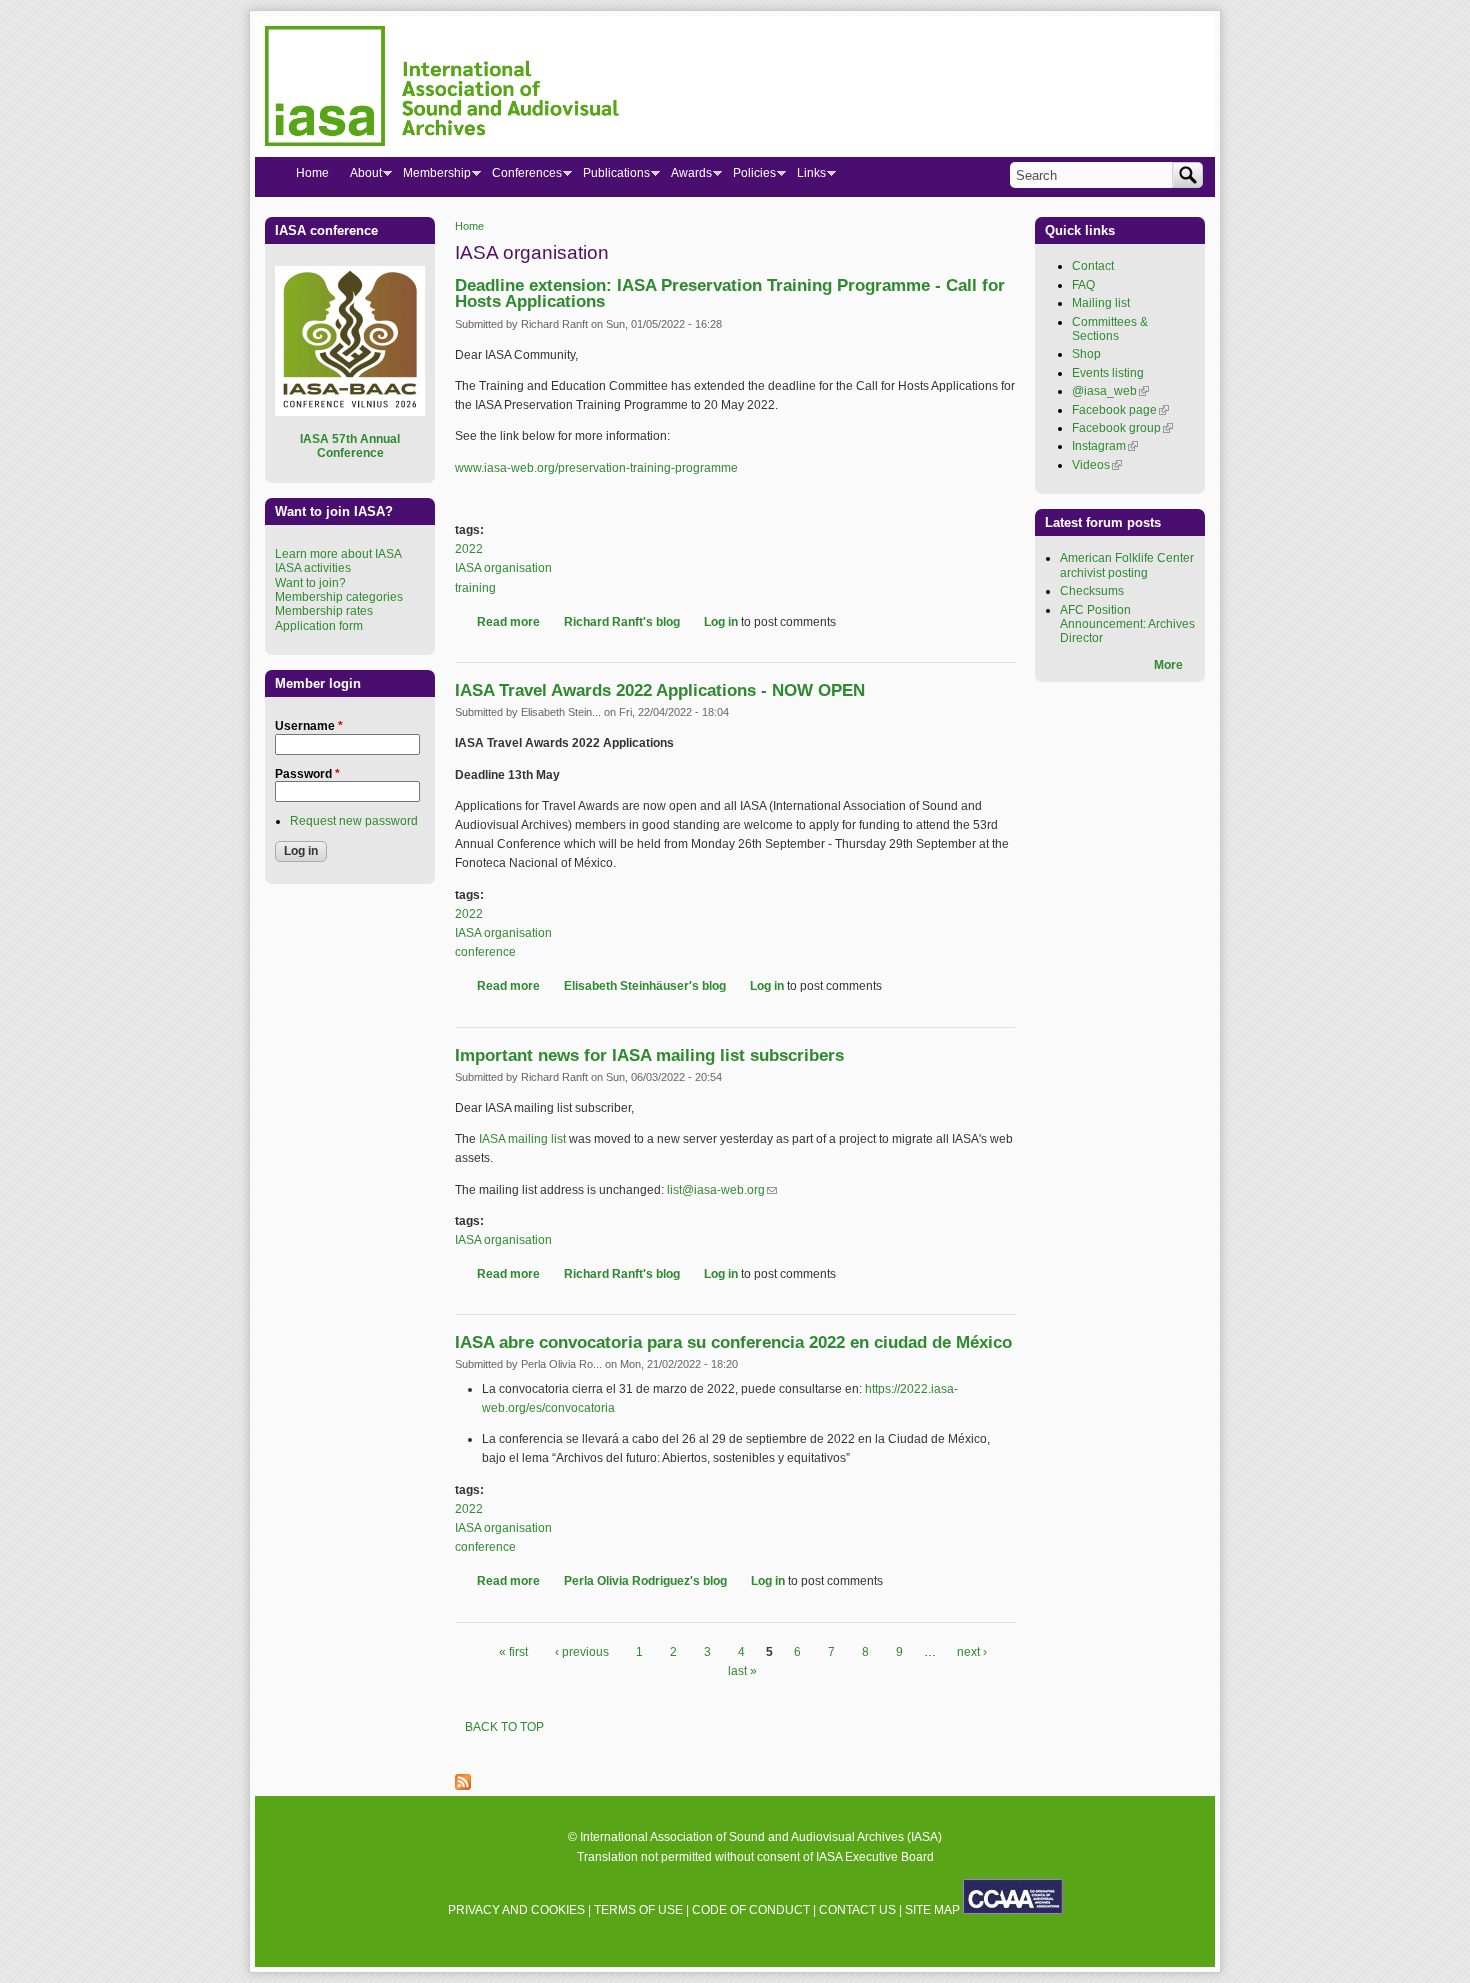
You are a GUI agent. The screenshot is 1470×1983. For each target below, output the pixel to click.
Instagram (1105, 446)
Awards (686, 177)
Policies (749, 177)
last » (742, 1671)
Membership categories (339, 597)
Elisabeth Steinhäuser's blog (645, 986)
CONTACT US (857, 1910)
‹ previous (582, 1652)
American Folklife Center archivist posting (1127, 565)
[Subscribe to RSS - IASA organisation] (463, 1786)
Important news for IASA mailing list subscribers (649, 1055)
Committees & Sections (1110, 329)
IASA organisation (503, 568)
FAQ (1083, 285)
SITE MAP (932, 1910)
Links (806, 177)
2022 (469, 549)
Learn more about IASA (338, 554)
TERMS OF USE (638, 1910)
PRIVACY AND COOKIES (516, 1910)
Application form (319, 626)
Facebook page (1120, 410)
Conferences (521, 177)
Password (307, 774)
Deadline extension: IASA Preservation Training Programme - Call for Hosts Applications (730, 294)
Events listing (1108, 373)
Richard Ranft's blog (622, 622)
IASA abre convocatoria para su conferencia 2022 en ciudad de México (733, 1342)
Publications (611, 177)
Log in (721, 622)
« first (513, 1652)
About (360, 177)
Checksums (1092, 591)
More (1168, 665)
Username (309, 726)
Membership (431, 177)
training (475, 588)
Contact (1093, 266)
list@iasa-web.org (722, 1190)
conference (485, 952)
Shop (1086, 354)
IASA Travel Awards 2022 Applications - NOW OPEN (660, 690)
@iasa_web (1110, 391)
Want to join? (310, 583)
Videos (1097, 465)
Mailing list (1101, 303)
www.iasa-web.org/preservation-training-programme (596, 468)
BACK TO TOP (504, 1727)
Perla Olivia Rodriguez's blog (645, 1581)
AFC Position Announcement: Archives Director (1127, 624)
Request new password (354, 821)
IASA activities (313, 568)
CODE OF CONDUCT (751, 1910)
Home (469, 226)
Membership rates (324, 611)
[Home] (442, 89)
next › (972, 1652)
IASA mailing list (522, 1139)
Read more (508, 622)
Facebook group (1122, 428)
